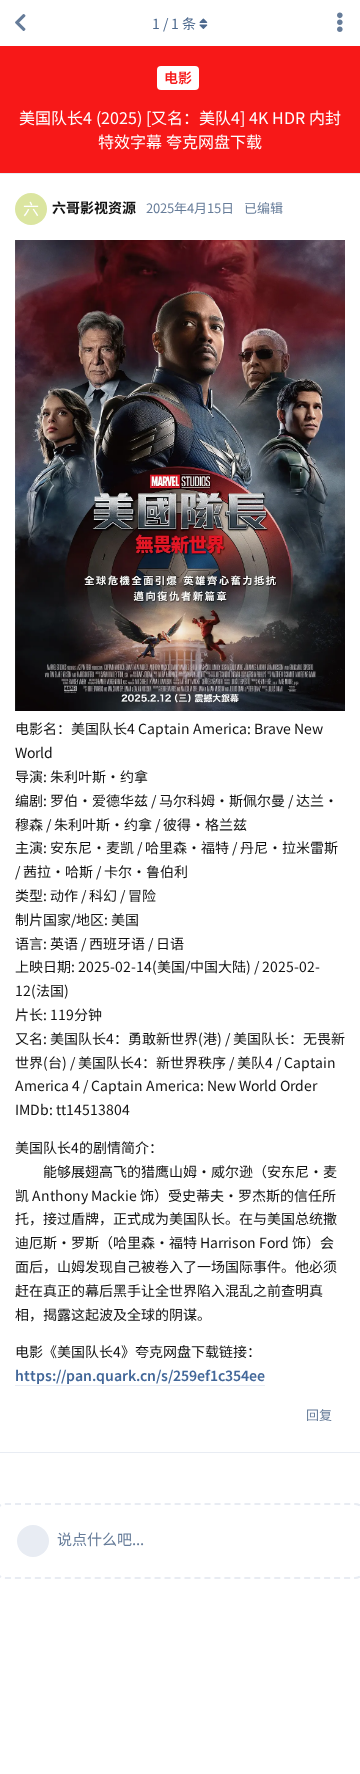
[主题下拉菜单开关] (340, 23)
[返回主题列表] (20, 23)
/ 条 (174, 23)
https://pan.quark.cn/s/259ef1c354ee (140, 1375)
